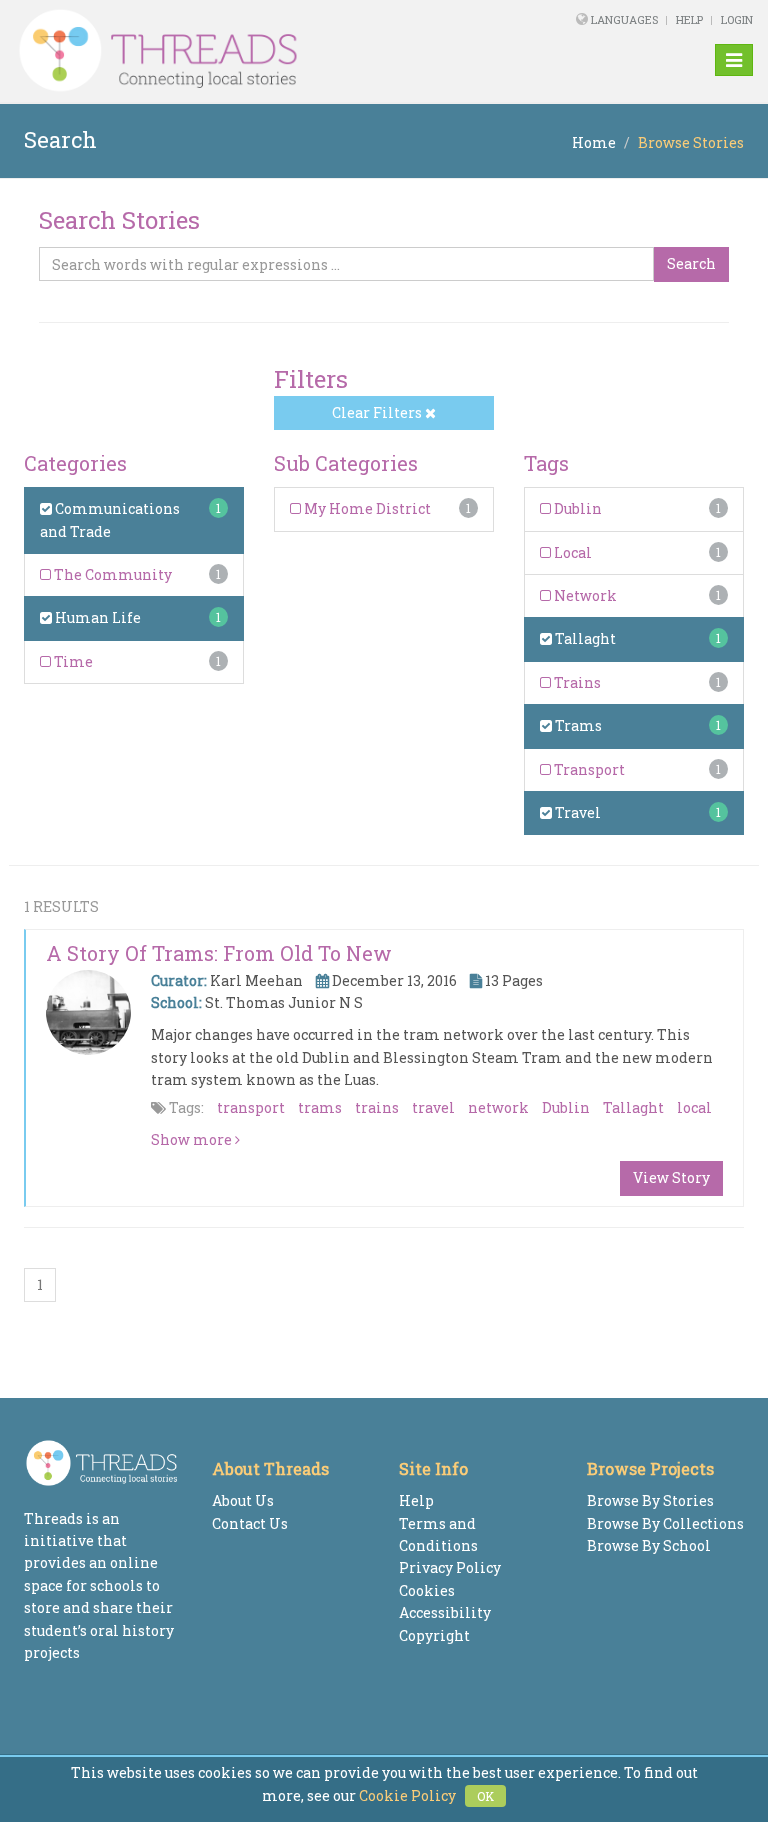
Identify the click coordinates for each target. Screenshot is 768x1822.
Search (691, 263)
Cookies (427, 1590)
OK (485, 1796)
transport (251, 1107)
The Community (111, 574)
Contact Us (250, 1523)
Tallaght (584, 638)
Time (72, 661)
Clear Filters (378, 412)
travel (433, 1107)
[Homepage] (243, 51)
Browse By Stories (650, 1500)
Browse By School (649, 1545)
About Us (243, 1500)
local (694, 1107)
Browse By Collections (665, 1523)
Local (571, 552)
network (498, 1107)
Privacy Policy (450, 1567)
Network (584, 595)
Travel (576, 812)
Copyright (434, 1635)
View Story (671, 1177)
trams (320, 1107)
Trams (577, 725)
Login (737, 19)
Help (689, 19)
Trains (576, 682)
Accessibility (445, 1612)
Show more (193, 1139)
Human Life (96, 617)
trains (377, 1107)
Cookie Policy (407, 1795)
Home (594, 142)
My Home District (366, 508)
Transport (588, 769)
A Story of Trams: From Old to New (219, 953)
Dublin (576, 508)
